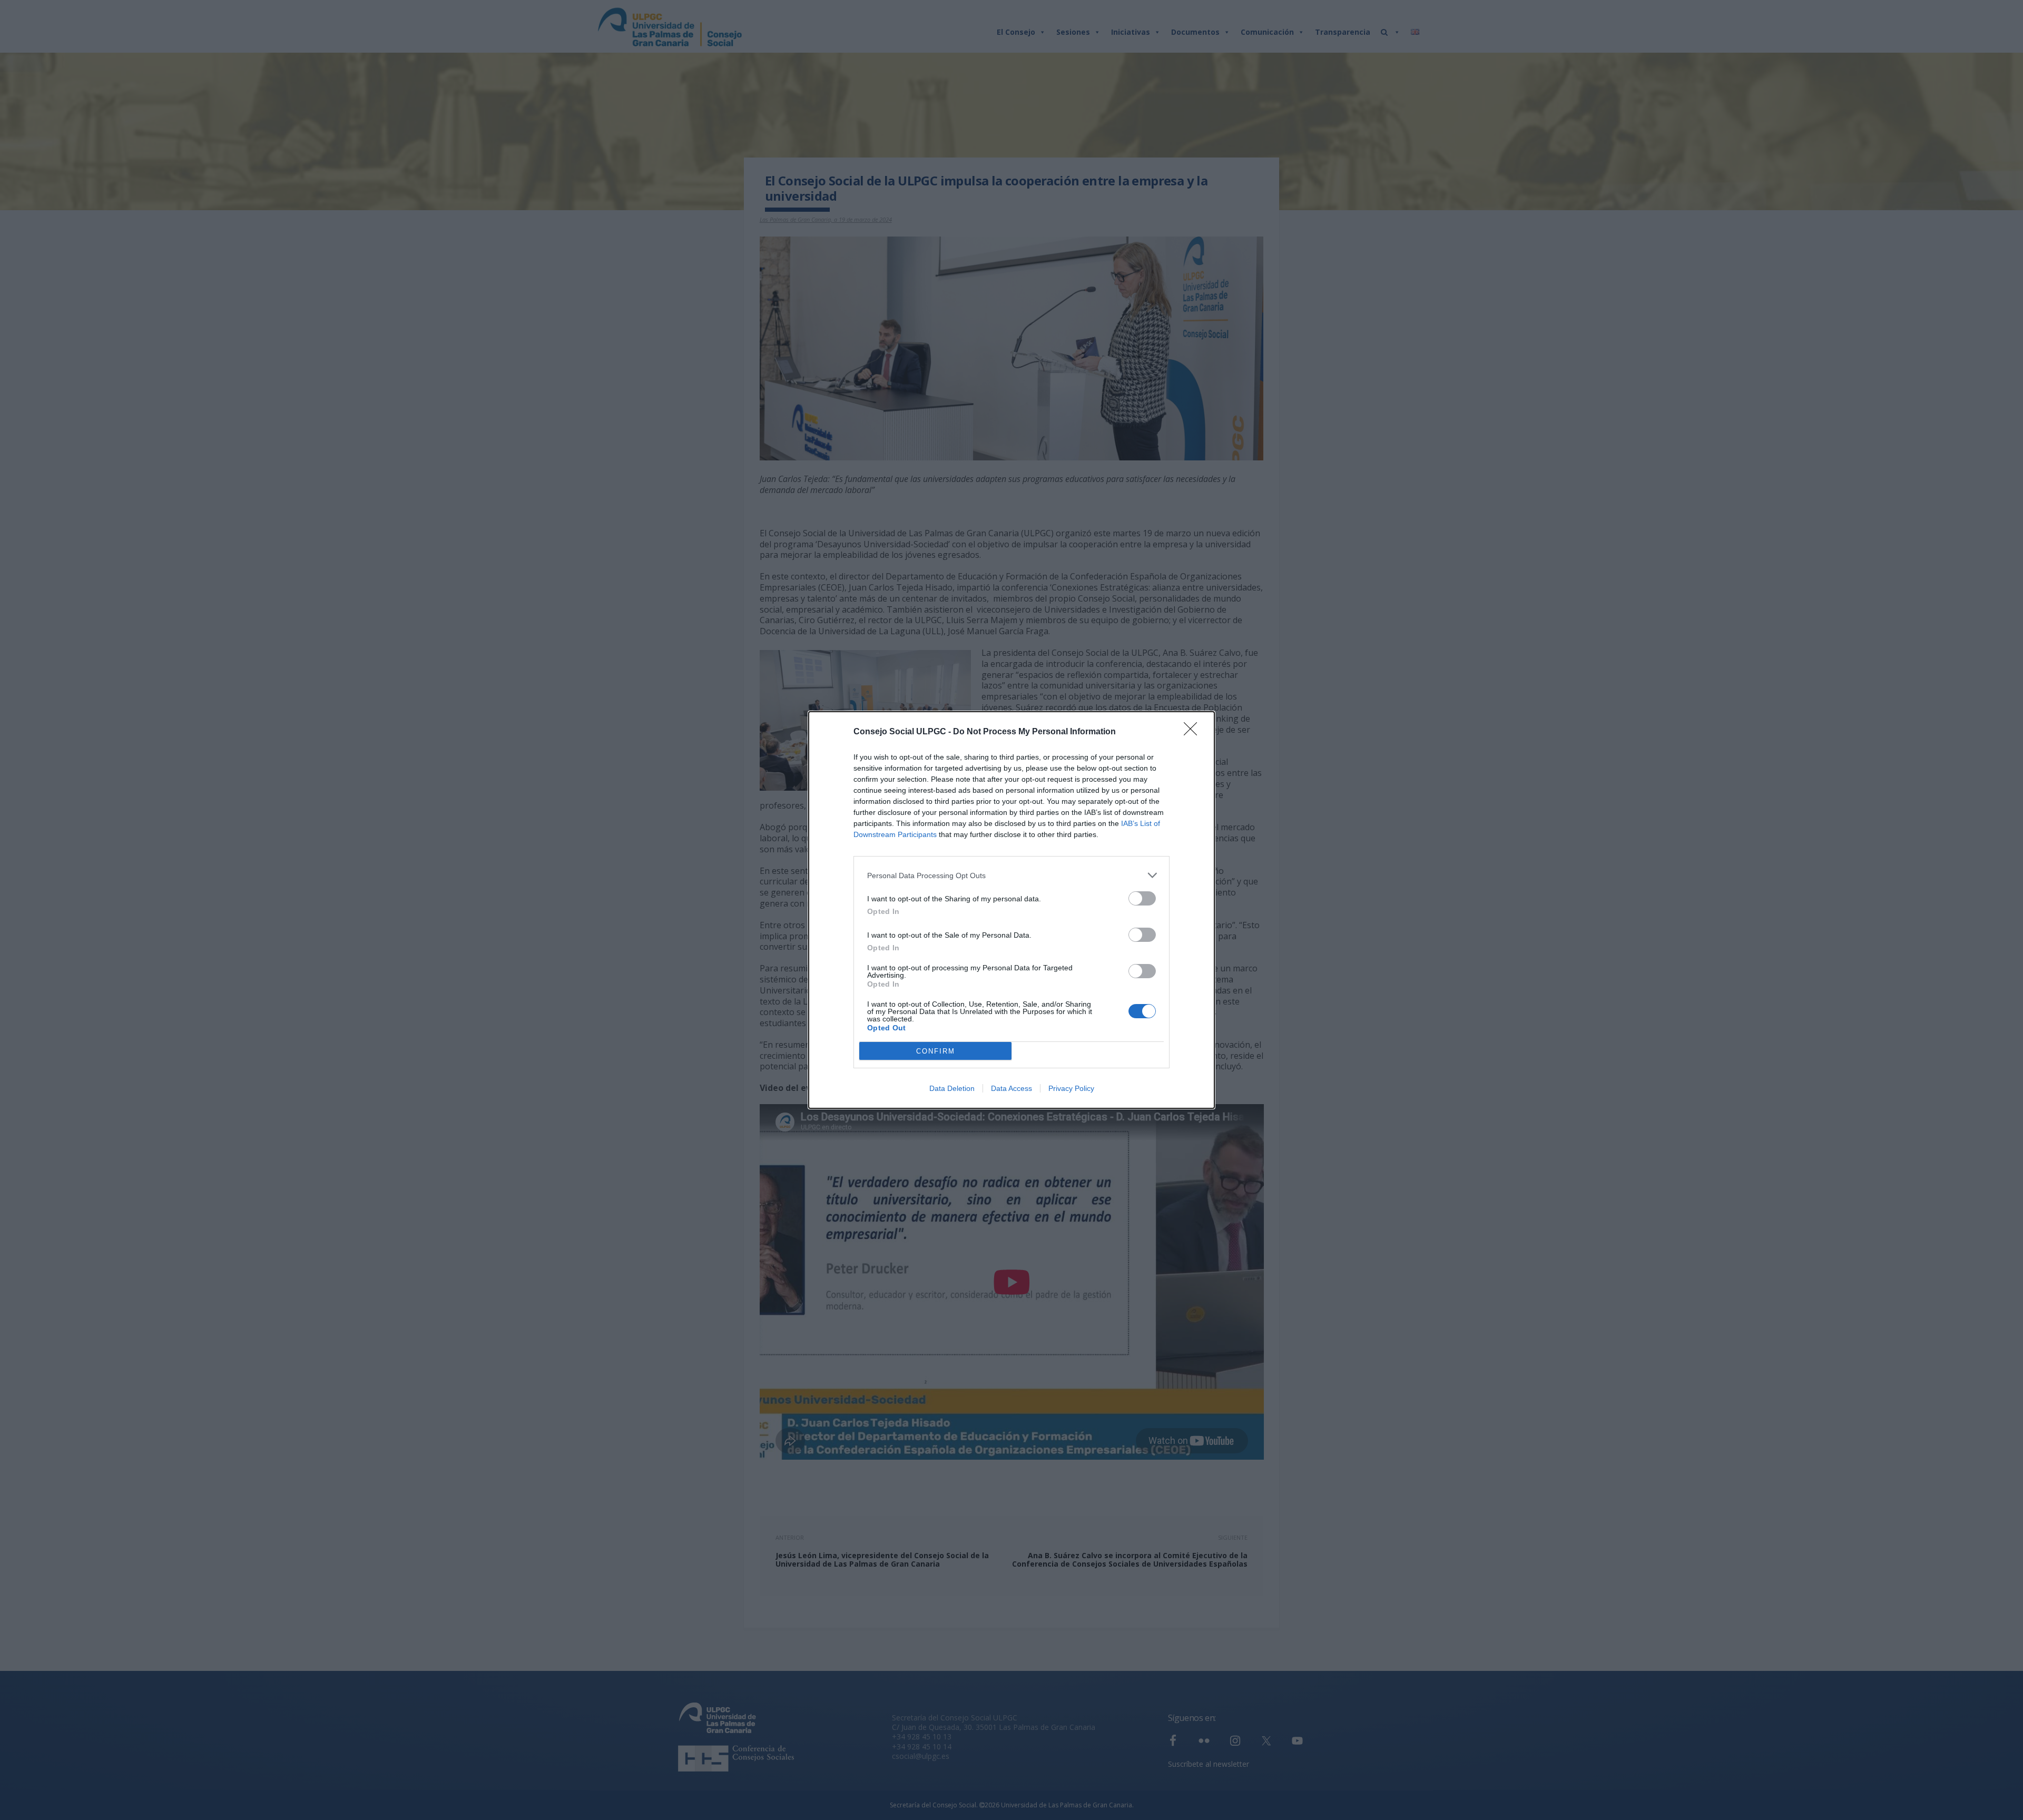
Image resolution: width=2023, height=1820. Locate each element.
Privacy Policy (1071, 1088)
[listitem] (1011, 875)
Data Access (1011, 1088)
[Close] (1194, 732)
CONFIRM (936, 1051)
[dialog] (1011, 910)
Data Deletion (952, 1088)
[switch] (1142, 898)
